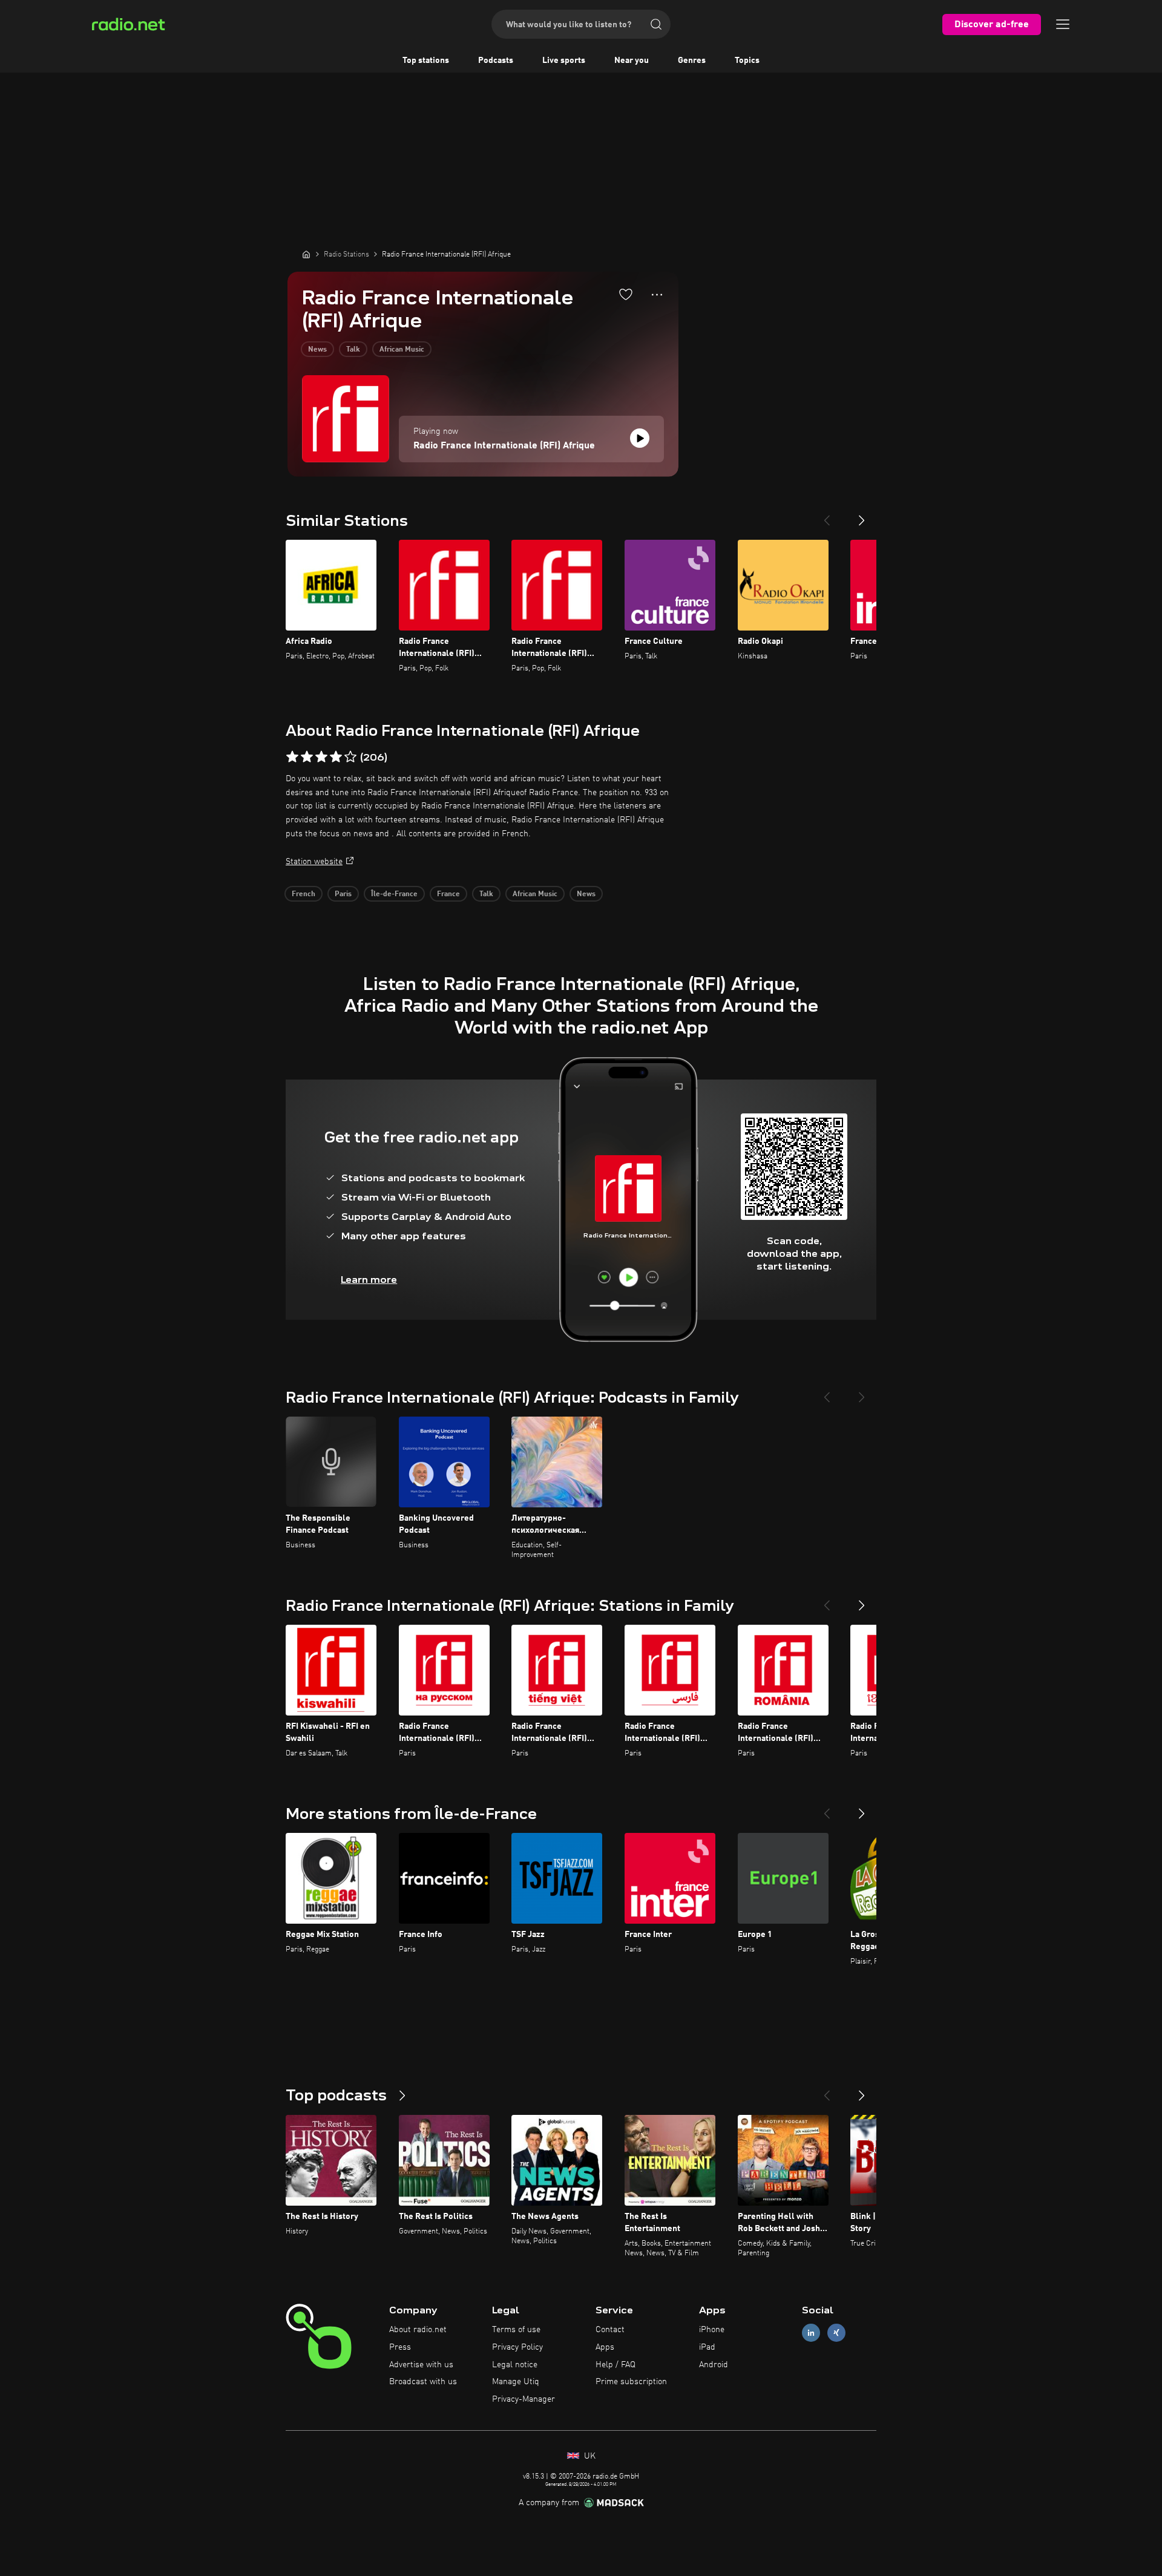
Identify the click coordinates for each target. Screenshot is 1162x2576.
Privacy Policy (517, 2347)
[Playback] (640, 438)
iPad (707, 2347)
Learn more (369, 1280)
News (317, 350)
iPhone (712, 2330)
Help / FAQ (615, 2365)
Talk (353, 350)
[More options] (657, 295)
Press (400, 2347)
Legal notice (515, 2365)
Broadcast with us (423, 2382)
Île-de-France (394, 894)
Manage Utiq (516, 2382)
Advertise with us (421, 2365)
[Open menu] (1063, 24)
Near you (632, 61)
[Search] (656, 24)
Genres (692, 61)
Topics (747, 61)
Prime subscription (631, 2382)
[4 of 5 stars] (336, 757)
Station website (314, 862)
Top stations (426, 61)
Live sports (564, 61)
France (448, 894)
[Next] (862, 516)
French (304, 894)
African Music (402, 350)
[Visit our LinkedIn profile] (811, 2333)
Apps (605, 2347)
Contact (610, 2330)
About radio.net (418, 2330)
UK (589, 2456)
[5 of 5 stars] (350, 757)
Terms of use (516, 2330)
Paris (343, 894)
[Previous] (827, 516)
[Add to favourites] (626, 294)
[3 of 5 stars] (321, 757)
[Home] (306, 254)
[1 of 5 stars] (292, 757)
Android (714, 2365)
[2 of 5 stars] (307, 757)
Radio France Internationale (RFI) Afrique (504, 446)
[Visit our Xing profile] (836, 2333)
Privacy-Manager (524, 2399)
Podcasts (496, 61)
